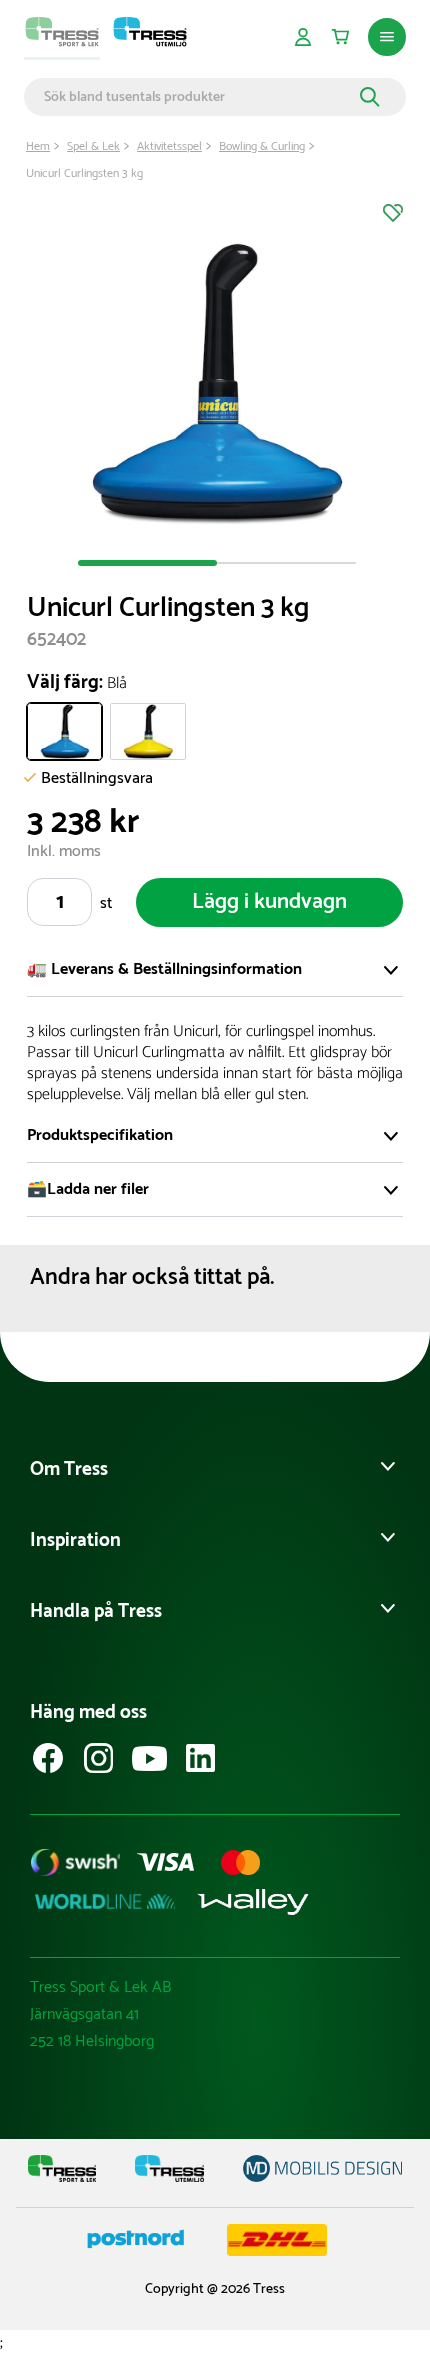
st (106, 903)
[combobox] (199, 97)
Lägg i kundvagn (269, 902)
